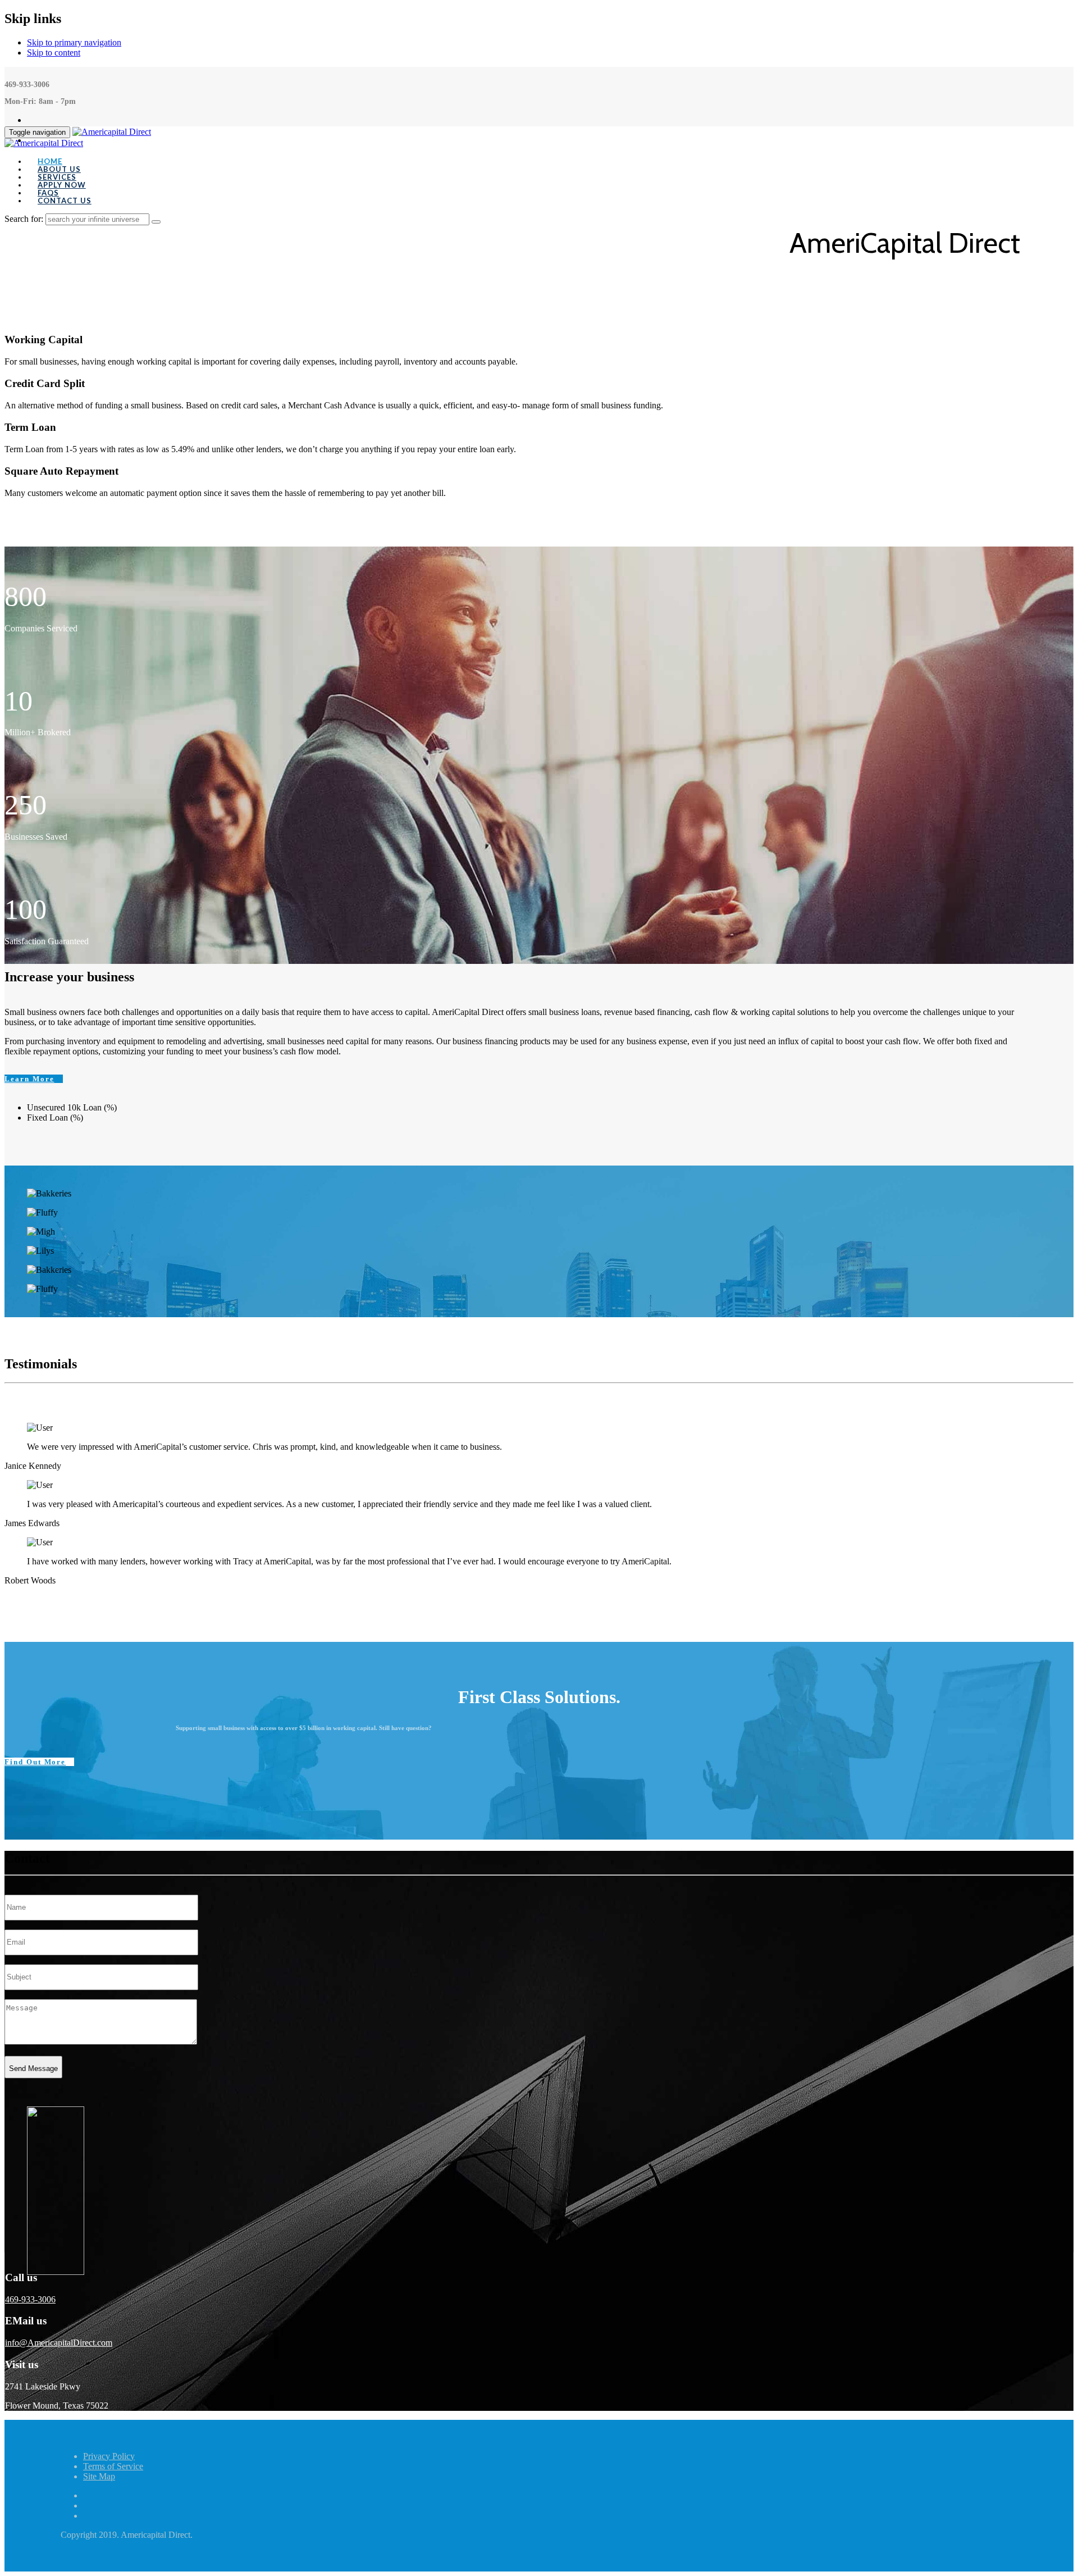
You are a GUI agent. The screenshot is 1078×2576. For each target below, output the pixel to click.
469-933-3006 (30, 2299)
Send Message (33, 2068)
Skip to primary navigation (74, 42)
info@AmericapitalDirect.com (59, 2343)
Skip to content (54, 53)
